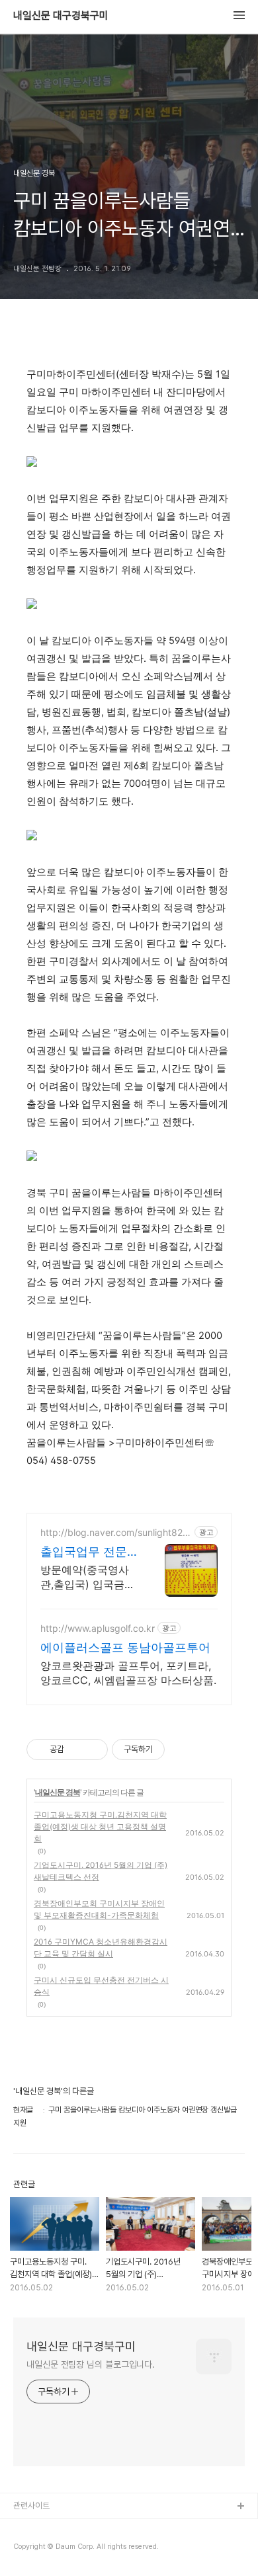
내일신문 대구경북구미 (61, 16)
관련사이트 (31, 2506)
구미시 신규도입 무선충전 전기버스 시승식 (101, 1986)
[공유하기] (76, 1750)
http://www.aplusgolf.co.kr (98, 1628)
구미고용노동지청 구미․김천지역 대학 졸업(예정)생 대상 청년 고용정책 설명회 (100, 1827)
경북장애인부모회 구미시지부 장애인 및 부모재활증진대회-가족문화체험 (99, 1909)
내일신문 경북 (58, 1792)
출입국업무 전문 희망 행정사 (84, 1552)
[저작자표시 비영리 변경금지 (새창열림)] (183, 1750)
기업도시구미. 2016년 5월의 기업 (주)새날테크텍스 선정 (101, 1871)
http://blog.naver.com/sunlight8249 (114, 1532)
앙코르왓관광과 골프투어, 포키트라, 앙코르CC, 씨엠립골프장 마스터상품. (128, 1673)
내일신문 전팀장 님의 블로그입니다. (91, 2364)
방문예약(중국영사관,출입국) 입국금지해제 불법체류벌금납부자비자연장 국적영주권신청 (88, 1577)
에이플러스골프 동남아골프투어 (125, 1647)
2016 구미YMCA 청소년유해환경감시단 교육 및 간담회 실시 (101, 1948)
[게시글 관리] (93, 1750)
